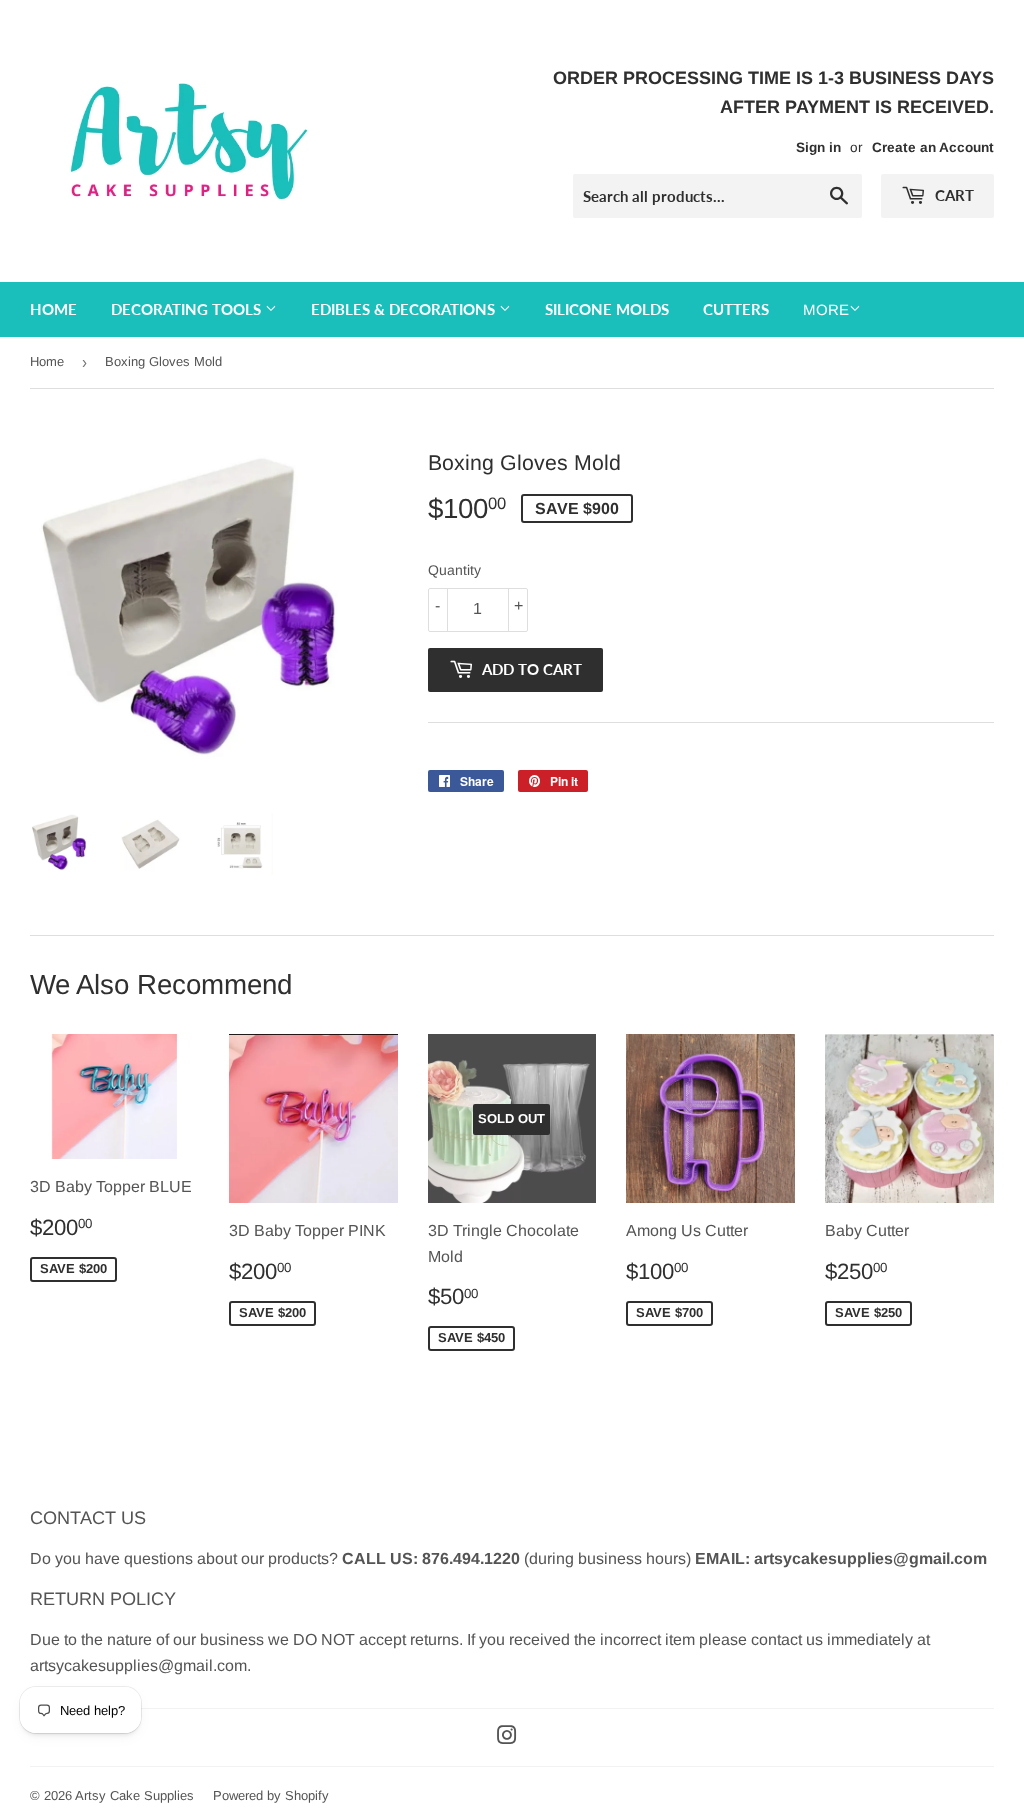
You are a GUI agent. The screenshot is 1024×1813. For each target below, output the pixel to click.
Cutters (736, 309)
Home (53, 309)
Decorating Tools (188, 309)
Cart (952, 195)
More (826, 309)
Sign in (818, 147)
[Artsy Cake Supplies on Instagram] (507, 1737)
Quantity (454, 570)
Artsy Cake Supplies (134, 1795)
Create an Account (933, 147)
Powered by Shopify (271, 1795)
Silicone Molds (607, 309)
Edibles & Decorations (405, 309)
